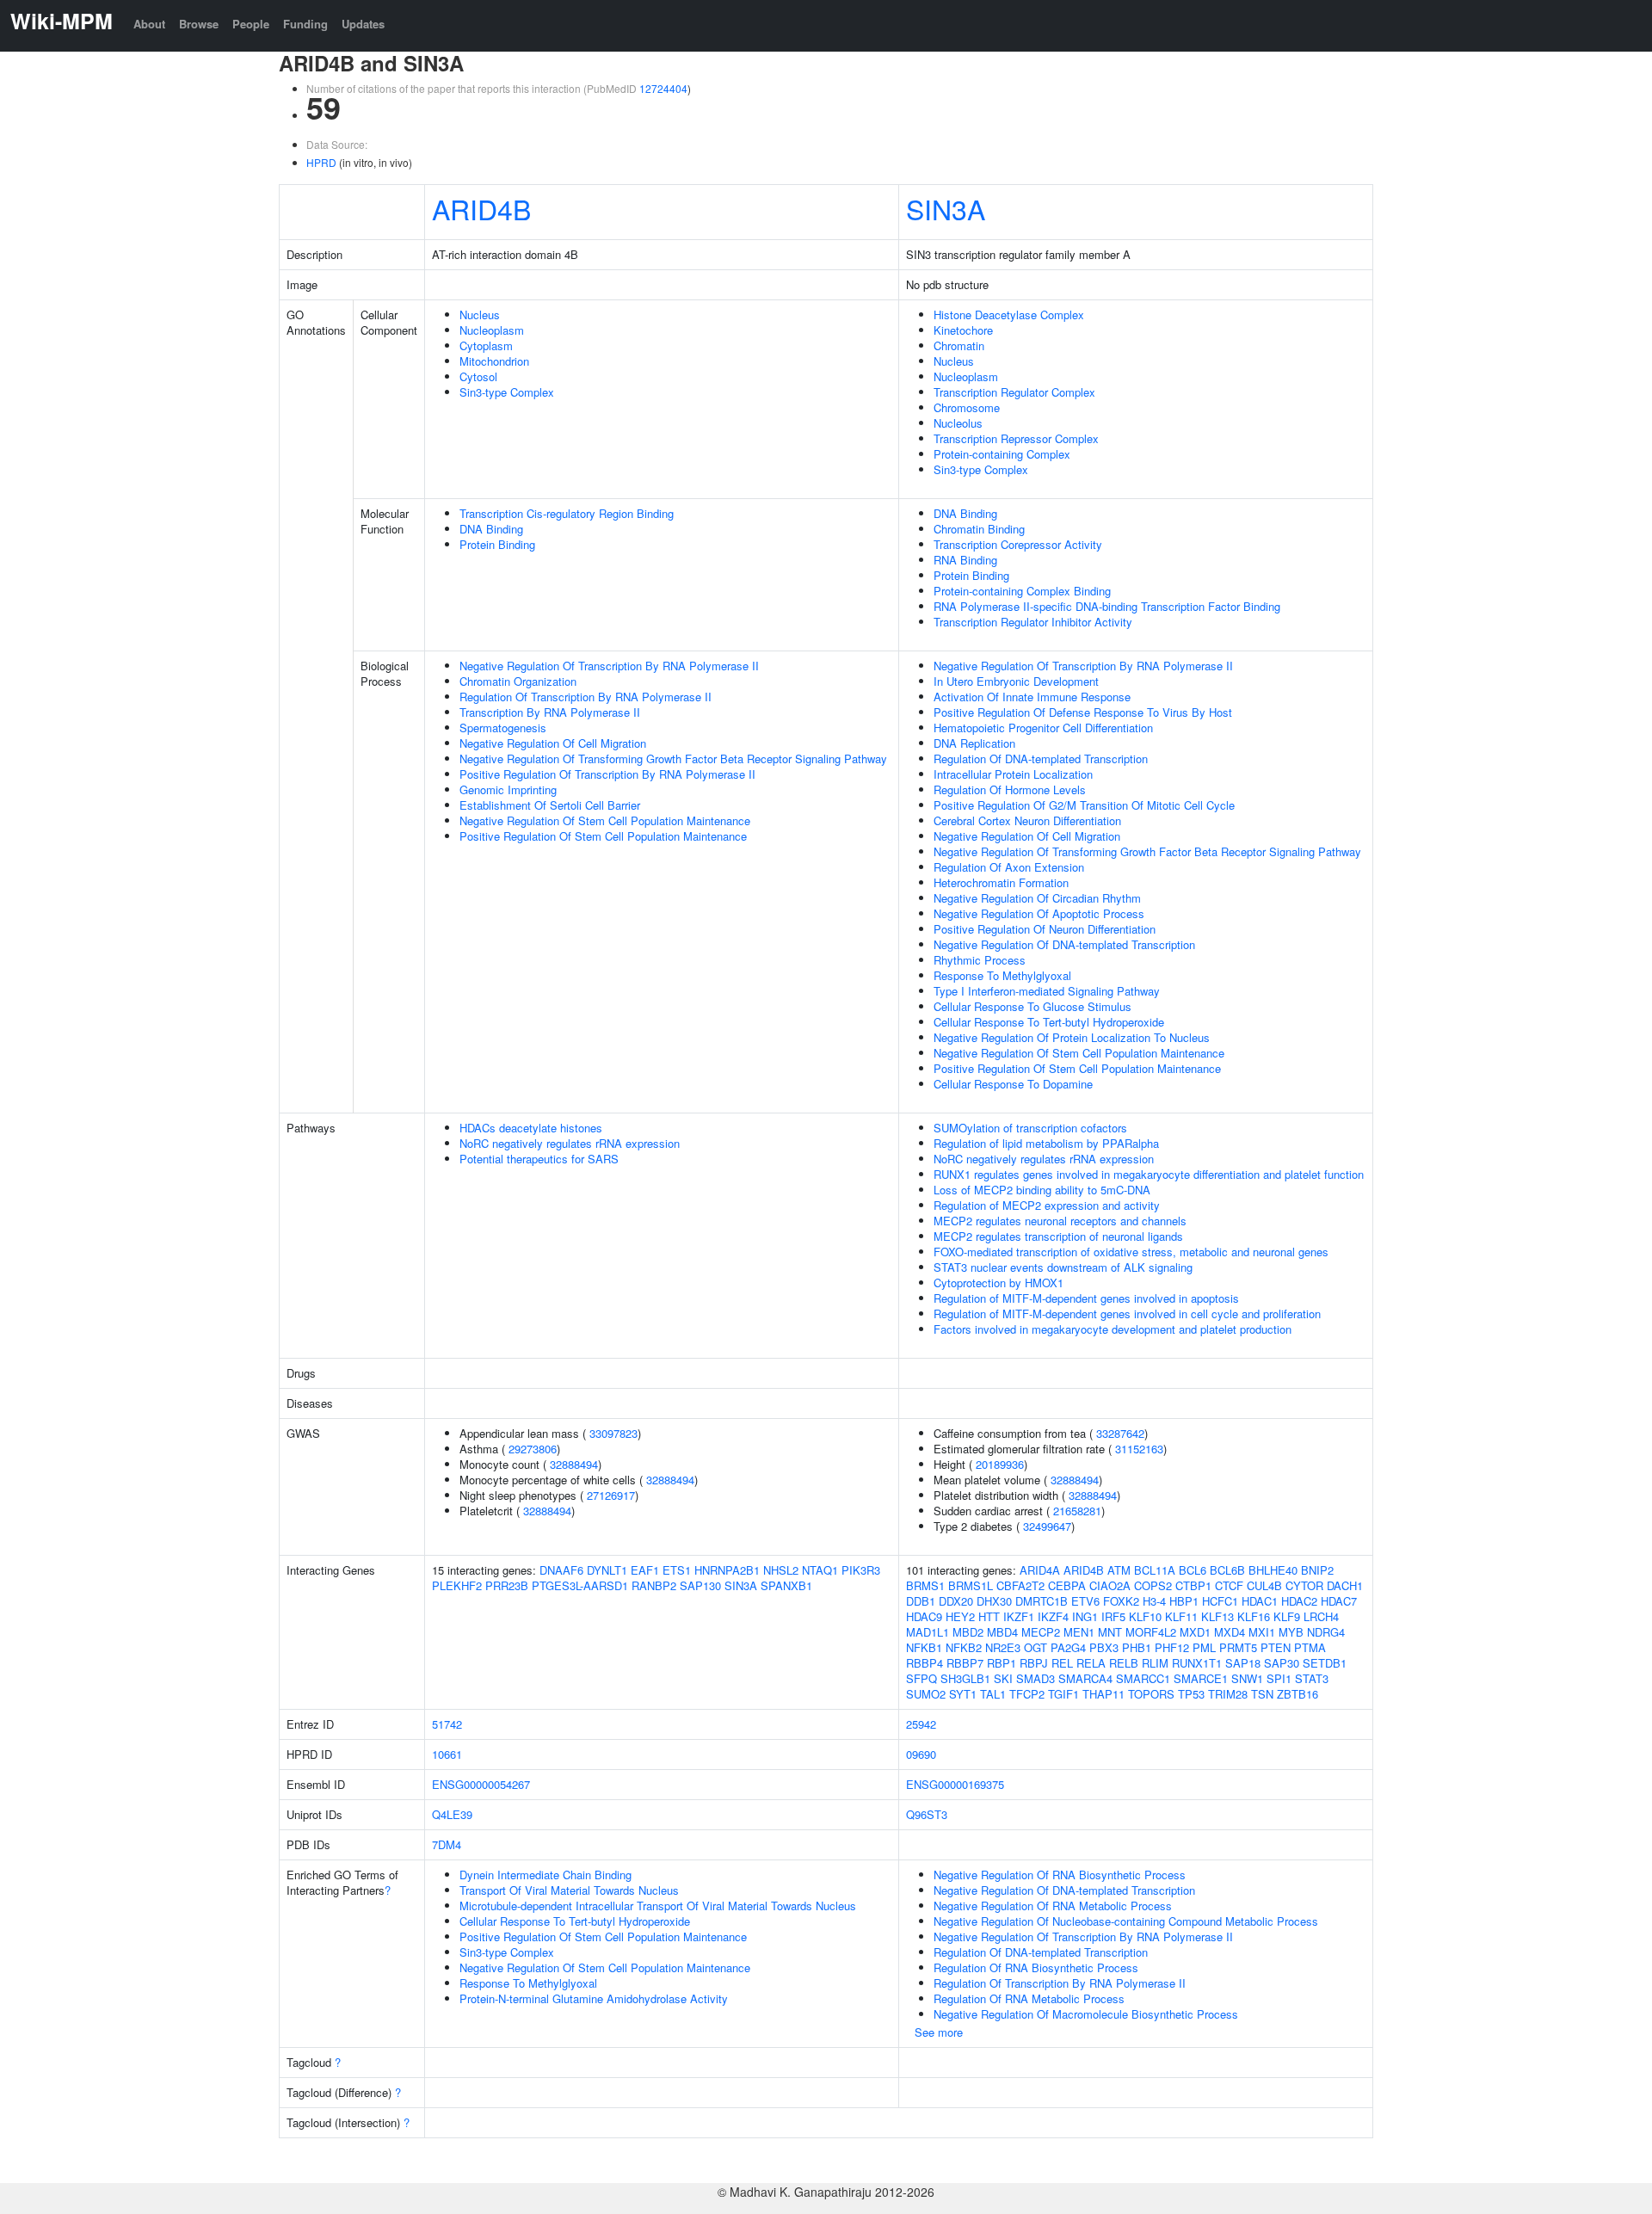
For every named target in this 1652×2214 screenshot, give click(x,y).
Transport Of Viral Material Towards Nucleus (569, 1890)
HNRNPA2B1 (727, 1570)
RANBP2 (654, 1585)
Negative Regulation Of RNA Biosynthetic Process (1060, 1875)
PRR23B (507, 1585)
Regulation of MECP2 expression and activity (1047, 1205)
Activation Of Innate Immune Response (1032, 697)
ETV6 (1085, 1601)
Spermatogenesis (503, 728)
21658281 (1077, 1511)
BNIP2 (1317, 1570)
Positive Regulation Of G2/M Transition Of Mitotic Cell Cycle (1084, 805)
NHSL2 (781, 1570)
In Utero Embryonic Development (1016, 681)
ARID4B (481, 208)
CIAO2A (1110, 1585)
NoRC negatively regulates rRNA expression (570, 1143)
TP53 (1191, 1694)
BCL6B (1227, 1570)
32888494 (574, 1464)
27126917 (611, 1495)
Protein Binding (497, 544)
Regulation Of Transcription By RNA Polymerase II (586, 697)
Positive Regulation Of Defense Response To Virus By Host (1083, 712)
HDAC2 (1299, 1601)
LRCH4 (1321, 1616)
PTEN (1276, 1647)
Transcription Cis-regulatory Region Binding (567, 513)
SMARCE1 (1201, 1678)
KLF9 (1287, 1616)
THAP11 (1103, 1694)
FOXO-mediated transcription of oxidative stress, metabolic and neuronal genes (1131, 1252)
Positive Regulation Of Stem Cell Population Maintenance (603, 836)
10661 (447, 1754)
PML (1204, 1647)
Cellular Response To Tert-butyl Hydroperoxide (1049, 1022)
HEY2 (960, 1616)
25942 (921, 1724)
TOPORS (1151, 1694)
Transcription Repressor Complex (1016, 438)
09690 (921, 1754)
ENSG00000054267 (481, 1784)
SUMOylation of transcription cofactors (1030, 1128)
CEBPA (1067, 1585)
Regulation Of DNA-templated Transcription (1041, 759)
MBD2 (968, 1632)
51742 (447, 1724)
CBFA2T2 (1020, 1585)
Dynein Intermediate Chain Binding (546, 1875)
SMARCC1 (1143, 1678)
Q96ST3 (927, 1814)
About (149, 24)
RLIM (1155, 1663)
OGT (1036, 1647)
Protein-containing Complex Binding (1022, 591)
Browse (199, 24)
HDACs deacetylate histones (531, 1128)
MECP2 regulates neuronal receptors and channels (1060, 1221)
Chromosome (967, 407)
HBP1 (1184, 1601)
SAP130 (700, 1585)
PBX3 (1104, 1647)
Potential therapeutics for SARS (539, 1159)
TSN (1262, 1694)
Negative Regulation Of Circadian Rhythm (1037, 898)
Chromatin (959, 345)
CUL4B (1264, 1585)
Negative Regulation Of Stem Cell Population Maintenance (605, 820)
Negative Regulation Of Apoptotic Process (1039, 913)
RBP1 (1002, 1663)
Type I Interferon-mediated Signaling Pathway (1047, 991)
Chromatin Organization (518, 681)
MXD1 (1195, 1632)
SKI (1003, 1678)
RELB (1124, 1663)
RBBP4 (925, 1663)
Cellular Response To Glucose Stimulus (1032, 1006)
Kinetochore (963, 330)
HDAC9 (924, 1616)
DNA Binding (491, 529)
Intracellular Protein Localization (1013, 774)
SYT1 (963, 1694)
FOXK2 (1121, 1601)
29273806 (533, 1449)
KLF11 (1181, 1616)
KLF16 (1254, 1616)
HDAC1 (1260, 1601)
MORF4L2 (1151, 1632)
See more (939, 2032)
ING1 (1085, 1616)
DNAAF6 (561, 1570)
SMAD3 (1036, 1678)
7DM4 (447, 1844)
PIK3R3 (861, 1570)
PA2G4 (1068, 1647)
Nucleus (480, 315)
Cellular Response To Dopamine (1013, 1084)
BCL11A (1155, 1570)
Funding (305, 24)
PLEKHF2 (457, 1585)
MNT (1110, 1632)
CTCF (1229, 1585)
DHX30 (994, 1601)
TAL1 (993, 1694)
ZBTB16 (1298, 1694)
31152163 (1139, 1449)
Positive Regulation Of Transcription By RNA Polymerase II (607, 774)
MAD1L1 (928, 1632)
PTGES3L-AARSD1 (580, 1585)
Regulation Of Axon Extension (1009, 867)
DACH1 (1345, 1585)
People (251, 24)
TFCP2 (1027, 1694)
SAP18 (1243, 1663)
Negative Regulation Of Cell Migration (553, 743)
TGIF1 (1063, 1694)
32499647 (1047, 1526)
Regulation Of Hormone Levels (1010, 789)
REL (1062, 1663)
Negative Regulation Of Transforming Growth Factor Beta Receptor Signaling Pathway (673, 759)
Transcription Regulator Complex (1014, 392)
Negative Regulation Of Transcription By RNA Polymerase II (609, 666)
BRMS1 (925, 1585)
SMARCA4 (1085, 1678)
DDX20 (956, 1601)
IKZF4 (1053, 1616)
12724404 (663, 88)
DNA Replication (974, 743)
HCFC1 (1220, 1601)
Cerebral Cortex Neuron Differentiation (1027, 820)
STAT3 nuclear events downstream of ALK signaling (1063, 1267)
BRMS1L (971, 1585)
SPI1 (1279, 1678)
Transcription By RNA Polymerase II (550, 712)
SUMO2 (926, 1694)
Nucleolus (958, 423)
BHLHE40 (1273, 1570)
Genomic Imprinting (508, 789)
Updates (363, 24)
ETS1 (677, 1570)
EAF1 (645, 1570)
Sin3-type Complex (507, 392)
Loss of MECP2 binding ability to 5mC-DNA (1042, 1190)
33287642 (1120, 1433)
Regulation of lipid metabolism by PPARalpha (1046, 1143)
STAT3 (1312, 1678)
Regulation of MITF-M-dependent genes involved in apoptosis (1086, 1298)
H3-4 (1154, 1601)
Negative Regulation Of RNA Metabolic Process (1053, 1906)
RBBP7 (965, 1663)
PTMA (1310, 1647)
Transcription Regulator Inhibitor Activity (1033, 622)
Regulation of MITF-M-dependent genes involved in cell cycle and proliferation (1127, 1314)
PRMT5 (1238, 1647)
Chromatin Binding (979, 529)
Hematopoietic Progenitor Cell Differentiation (1043, 728)
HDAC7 (1339, 1601)
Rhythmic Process (980, 960)
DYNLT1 (607, 1570)
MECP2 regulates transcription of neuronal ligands (1058, 1236)
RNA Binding (965, 560)
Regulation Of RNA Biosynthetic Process (1036, 1967)
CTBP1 (1193, 1585)
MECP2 (1041, 1632)
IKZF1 (1019, 1616)
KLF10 (1145, 1616)
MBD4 (1002, 1632)
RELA (1091, 1663)
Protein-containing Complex (1002, 454)
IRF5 (1113, 1616)
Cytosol (478, 376)
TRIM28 (1228, 1694)
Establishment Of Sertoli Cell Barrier (550, 805)
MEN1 (1079, 1632)
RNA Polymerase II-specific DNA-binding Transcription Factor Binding (1107, 606)
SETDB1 (1325, 1663)
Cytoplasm (486, 345)
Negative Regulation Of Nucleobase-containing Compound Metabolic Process (1126, 1921)
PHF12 (1172, 1647)
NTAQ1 (820, 1570)
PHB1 (1137, 1647)
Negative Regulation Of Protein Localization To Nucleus (1072, 1037)
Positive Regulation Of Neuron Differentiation (1045, 929)
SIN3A (946, 208)
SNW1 (1247, 1678)
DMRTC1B (1042, 1601)
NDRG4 (1326, 1632)
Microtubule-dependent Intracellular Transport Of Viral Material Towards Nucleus (658, 1906)
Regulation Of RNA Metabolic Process (1029, 1998)
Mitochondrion (494, 361)
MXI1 (1262, 1632)
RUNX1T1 (1197, 1663)
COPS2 (1153, 1585)
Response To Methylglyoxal (1002, 975)
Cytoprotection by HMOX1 (999, 1283)
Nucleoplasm (492, 330)
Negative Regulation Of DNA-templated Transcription (1064, 944)
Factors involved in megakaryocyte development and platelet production (1113, 1329)
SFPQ (922, 1678)
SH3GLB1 (965, 1678)
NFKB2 (964, 1647)
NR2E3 (1003, 1647)
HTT (989, 1616)
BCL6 (1193, 1570)
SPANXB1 (786, 1585)
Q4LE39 (452, 1814)
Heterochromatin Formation (1001, 882)
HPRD (321, 162)
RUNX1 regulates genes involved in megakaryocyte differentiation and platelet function (1149, 1174)
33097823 (613, 1433)
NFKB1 (924, 1647)
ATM (1119, 1570)
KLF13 (1217, 1616)
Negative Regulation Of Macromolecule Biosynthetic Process (1086, 2014)
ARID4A (1040, 1570)
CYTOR (1304, 1585)
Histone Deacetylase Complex (1009, 315)
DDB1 (921, 1601)
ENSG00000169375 (955, 1784)
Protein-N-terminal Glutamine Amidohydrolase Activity (594, 1998)
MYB (1291, 1632)
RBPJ (1034, 1663)
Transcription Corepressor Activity (1018, 544)
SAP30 (1282, 1663)
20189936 (1000, 1464)
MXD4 (1230, 1632)
